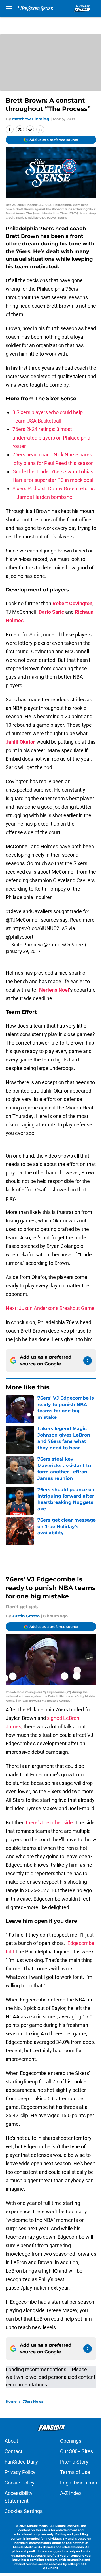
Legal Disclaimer (79, 2483)
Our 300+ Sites (76, 2451)
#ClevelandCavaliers (29, 911)
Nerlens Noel (54, 990)
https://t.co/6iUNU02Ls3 (40, 928)
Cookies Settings (24, 2511)
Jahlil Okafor (20, 742)
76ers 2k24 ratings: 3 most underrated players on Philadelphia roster (51, 438)
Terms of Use (75, 2472)
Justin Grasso (26, 1616)
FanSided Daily (21, 2462)
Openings (71, 2441)
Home (11, 2401)
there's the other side (49, 1823)
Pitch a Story (74, 2462)
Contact (13, 2451)
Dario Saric (51, 612)
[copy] (40, 129)
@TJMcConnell (23, 920)
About (11, 2441)
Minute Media (37, 2526)
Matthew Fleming (31, 119)
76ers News (33, 2401)
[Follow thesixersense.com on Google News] (88, 1361)
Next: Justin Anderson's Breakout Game (50, 1308)
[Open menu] (9, 8)
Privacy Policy (20, 2472)
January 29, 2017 (23, 951)
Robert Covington (72, 603)
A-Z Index (71, 2493)
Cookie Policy (20, 2483)
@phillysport (20, 937)
